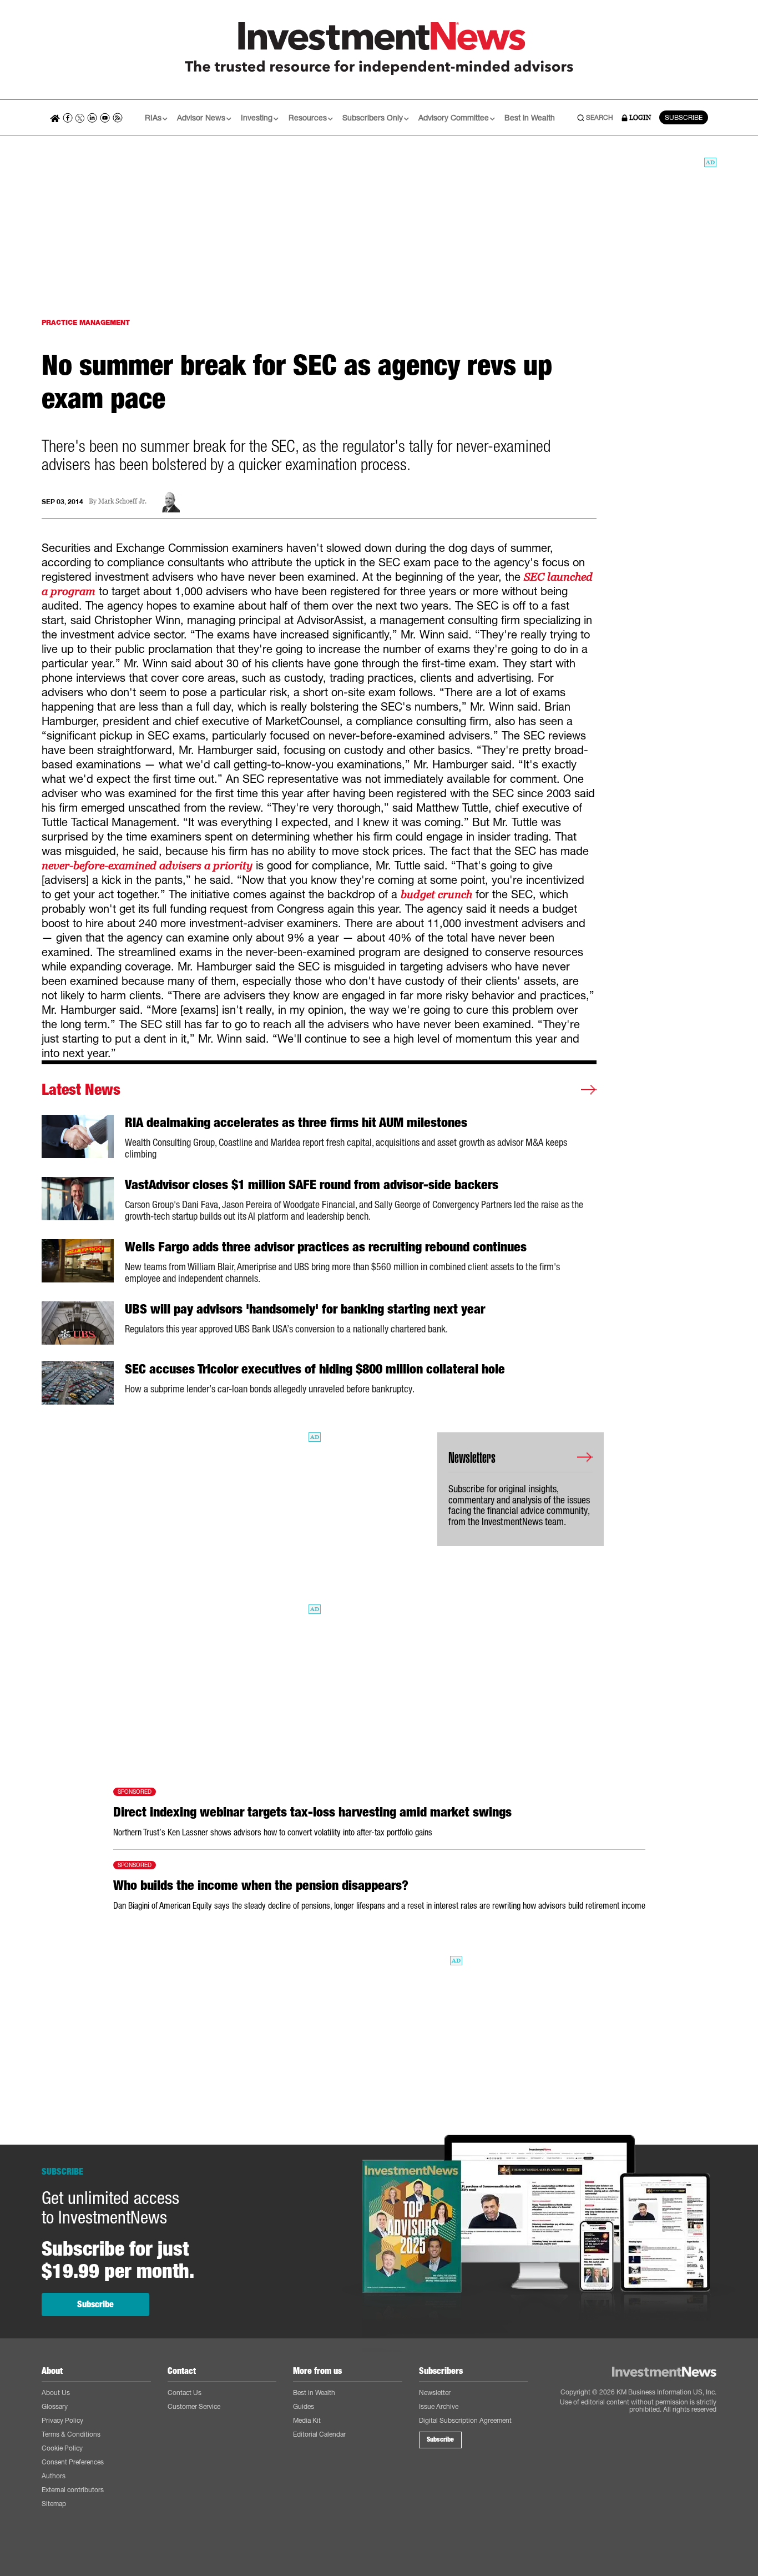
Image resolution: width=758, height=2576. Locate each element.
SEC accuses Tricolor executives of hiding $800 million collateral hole (315, 1369)
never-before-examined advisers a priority (147, 866)
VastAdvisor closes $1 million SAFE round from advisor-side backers (312, 1185)
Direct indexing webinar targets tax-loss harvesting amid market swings (312, 1812)
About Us (56, 2393)
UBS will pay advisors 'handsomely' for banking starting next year (305, 1309)
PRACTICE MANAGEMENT (86, 322)
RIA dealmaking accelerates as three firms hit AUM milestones (296, 1123)
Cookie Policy (62, 2448)
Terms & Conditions (71, 2434)
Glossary (55, 2406)
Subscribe (95, 2304)
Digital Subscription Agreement (465, 2420)
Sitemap (54, 2504)
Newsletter (435, 2393)
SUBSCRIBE (684, 117)
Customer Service (194, 2406)
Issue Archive (439, 2406)
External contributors (73, 2490)
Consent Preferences (73, 2462)
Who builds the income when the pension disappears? (261, 1885)
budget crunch (436, 894)
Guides (304, 2406)
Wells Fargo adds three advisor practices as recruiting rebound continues (326, 1247)
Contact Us (185, 2393)
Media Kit (307, 2420)
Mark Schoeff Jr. (122, 502)
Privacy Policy (62, 2420)
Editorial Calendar (319, 2434)
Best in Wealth (530, 117)
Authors (54, 2476)
